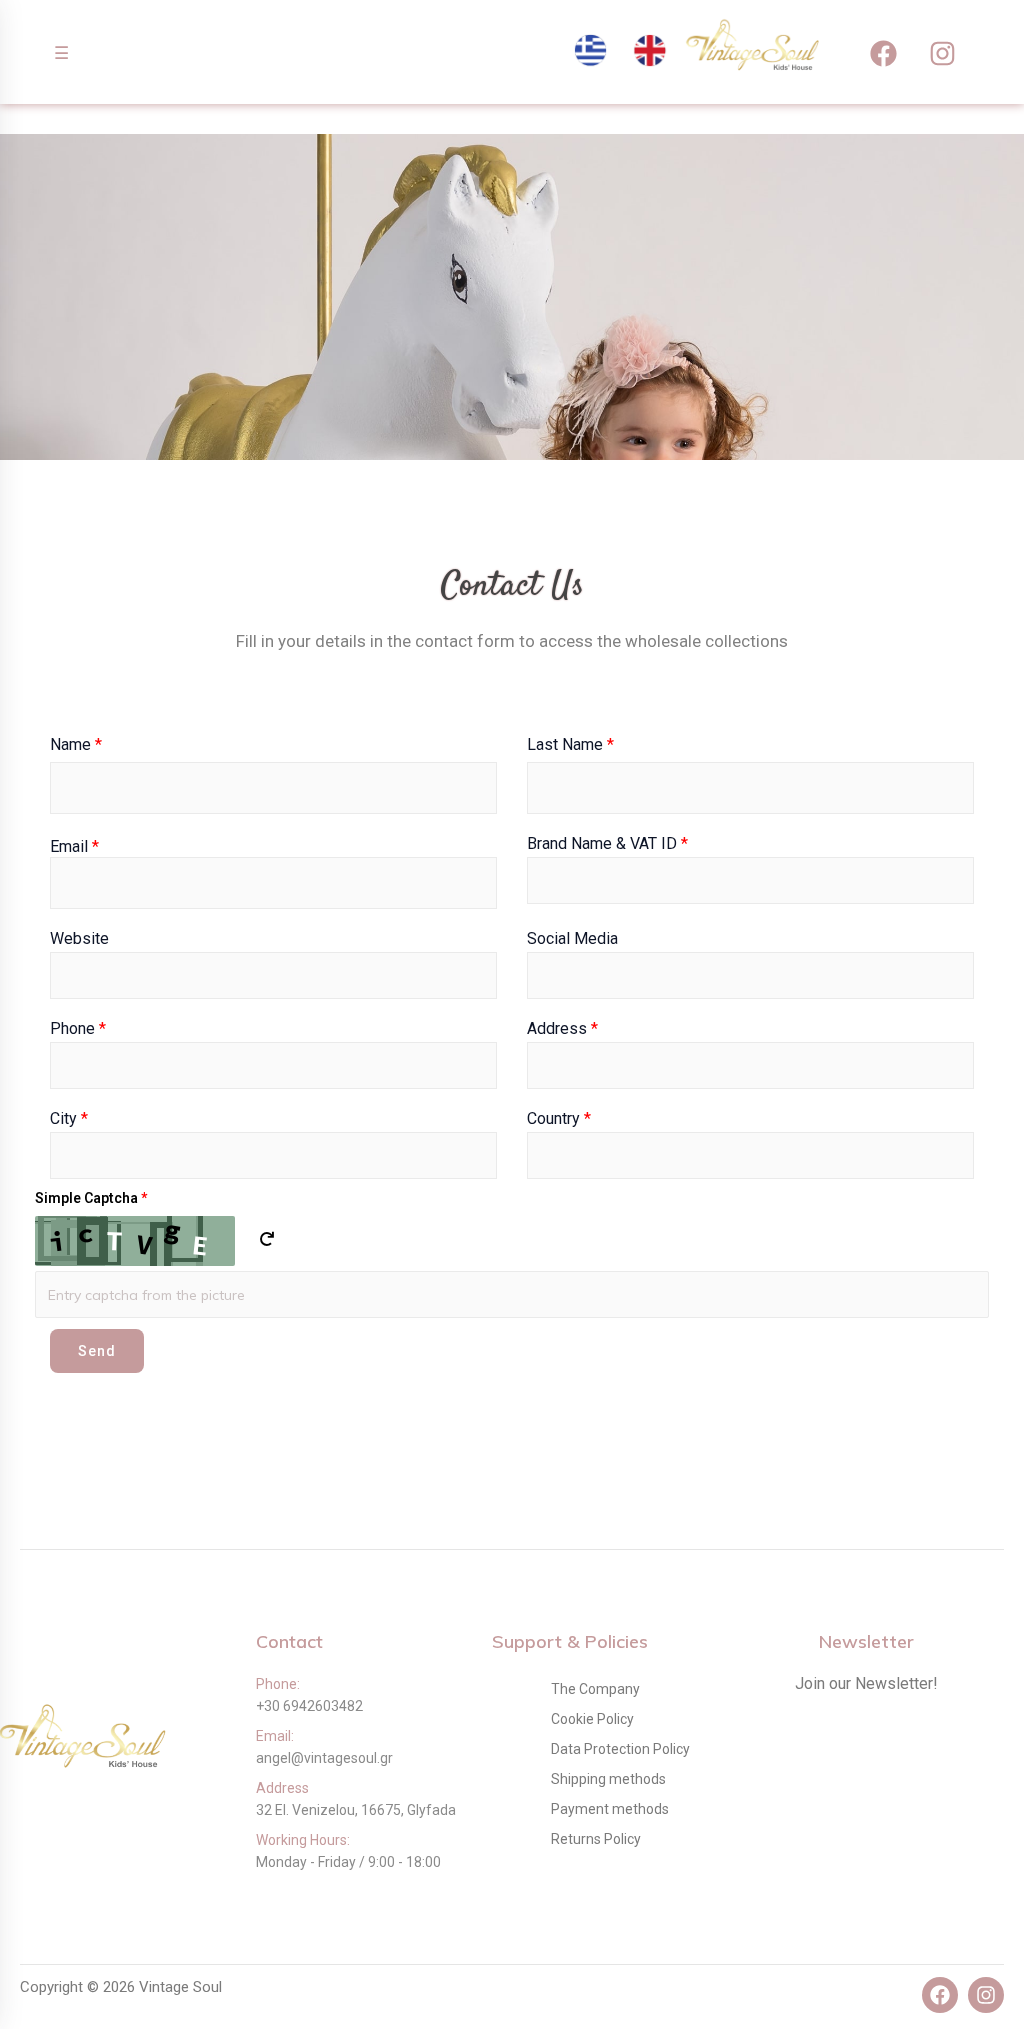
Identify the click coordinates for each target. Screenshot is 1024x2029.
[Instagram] (943, 53)
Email (74, 846)
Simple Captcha (91, 1198)
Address (562, 1029)
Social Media (572, 939)
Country (559, 1119)
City (69, 1119)
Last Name (570, 744)
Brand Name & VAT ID (607, 844)
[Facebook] (884, 53)
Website (79, 939)
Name (76, 744)
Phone (78, 1029)
